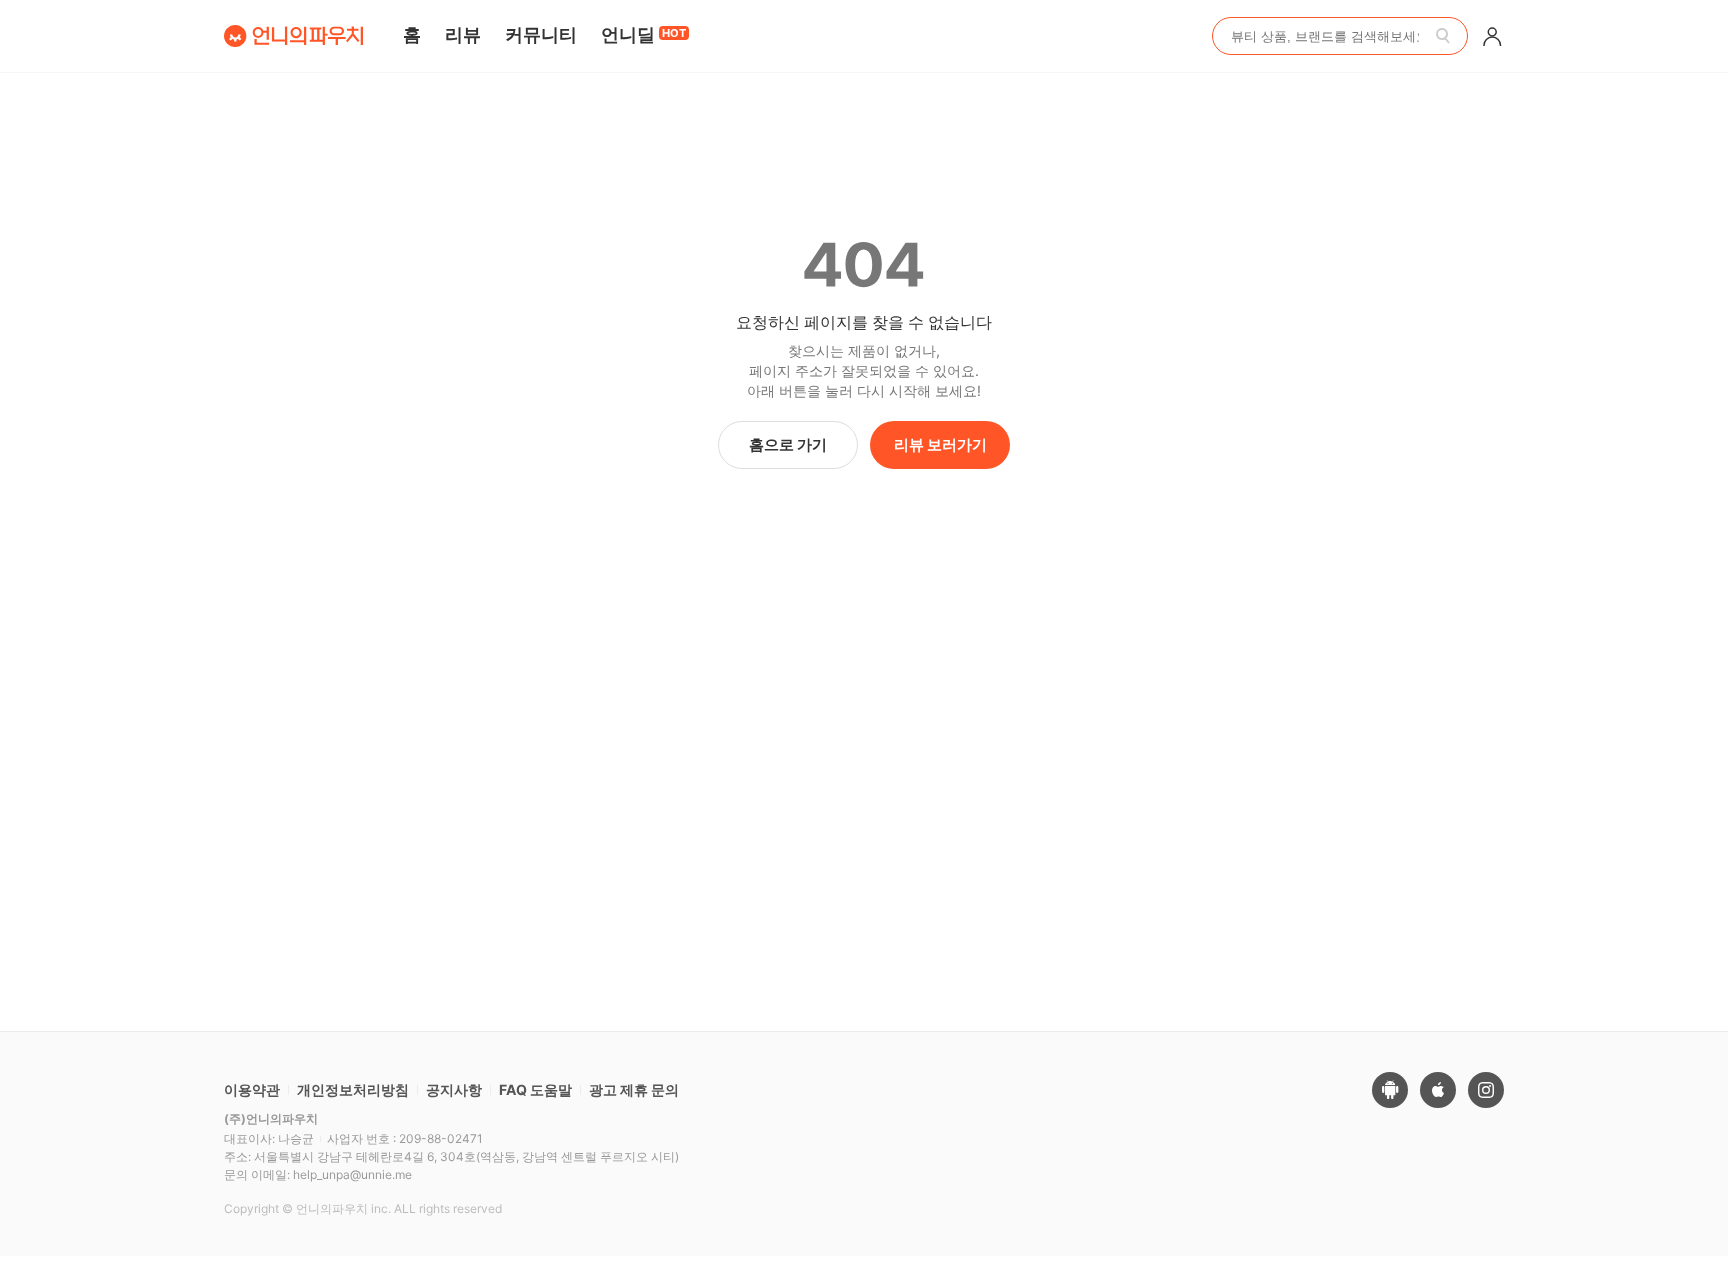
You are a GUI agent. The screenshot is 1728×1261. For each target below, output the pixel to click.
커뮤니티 (541, 34)
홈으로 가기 (788, 444)
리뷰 (463, 34)
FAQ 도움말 (535, 1089)
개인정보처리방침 (353, 1089)
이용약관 (252, 1089)
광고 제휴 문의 (634, 1089)
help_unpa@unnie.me (352, 1174)
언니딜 (643, 34)
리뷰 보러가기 (940, 444)
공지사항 (454, 1089)
